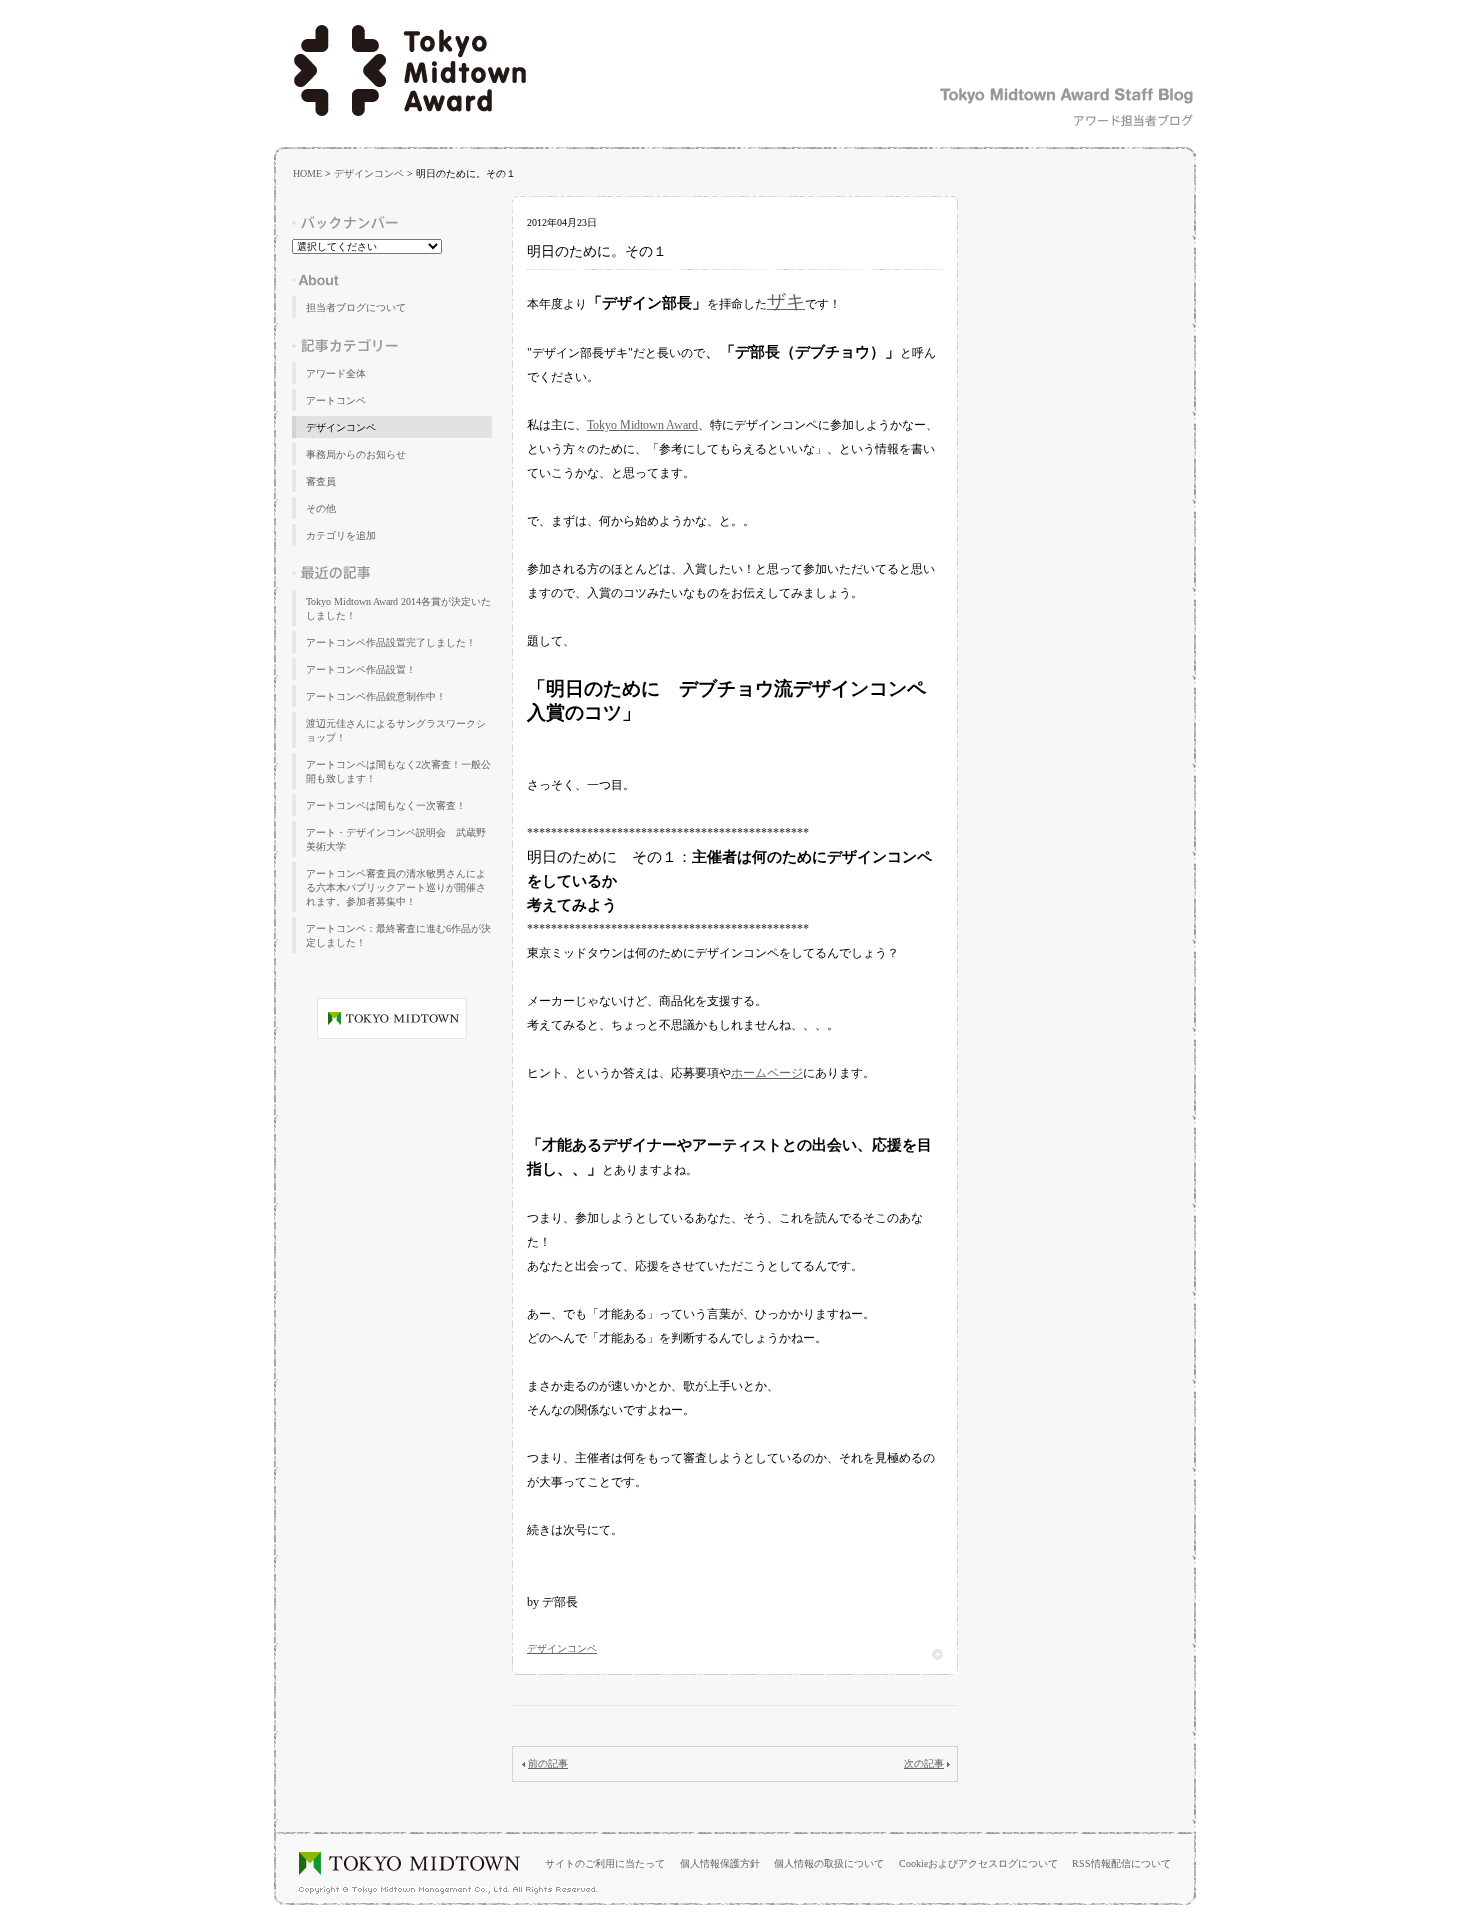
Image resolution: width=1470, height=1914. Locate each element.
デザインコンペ (369, 173)
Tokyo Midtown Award (642, 425)
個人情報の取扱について (829, 1863)
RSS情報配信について (1121, 1863)
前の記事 (548, 1763)
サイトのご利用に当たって (605, 1863)
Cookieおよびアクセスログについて (978, 1863)
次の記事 (924, 1763)
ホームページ (767, 1073)
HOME (307, 173)
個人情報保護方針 (720, 1863)
